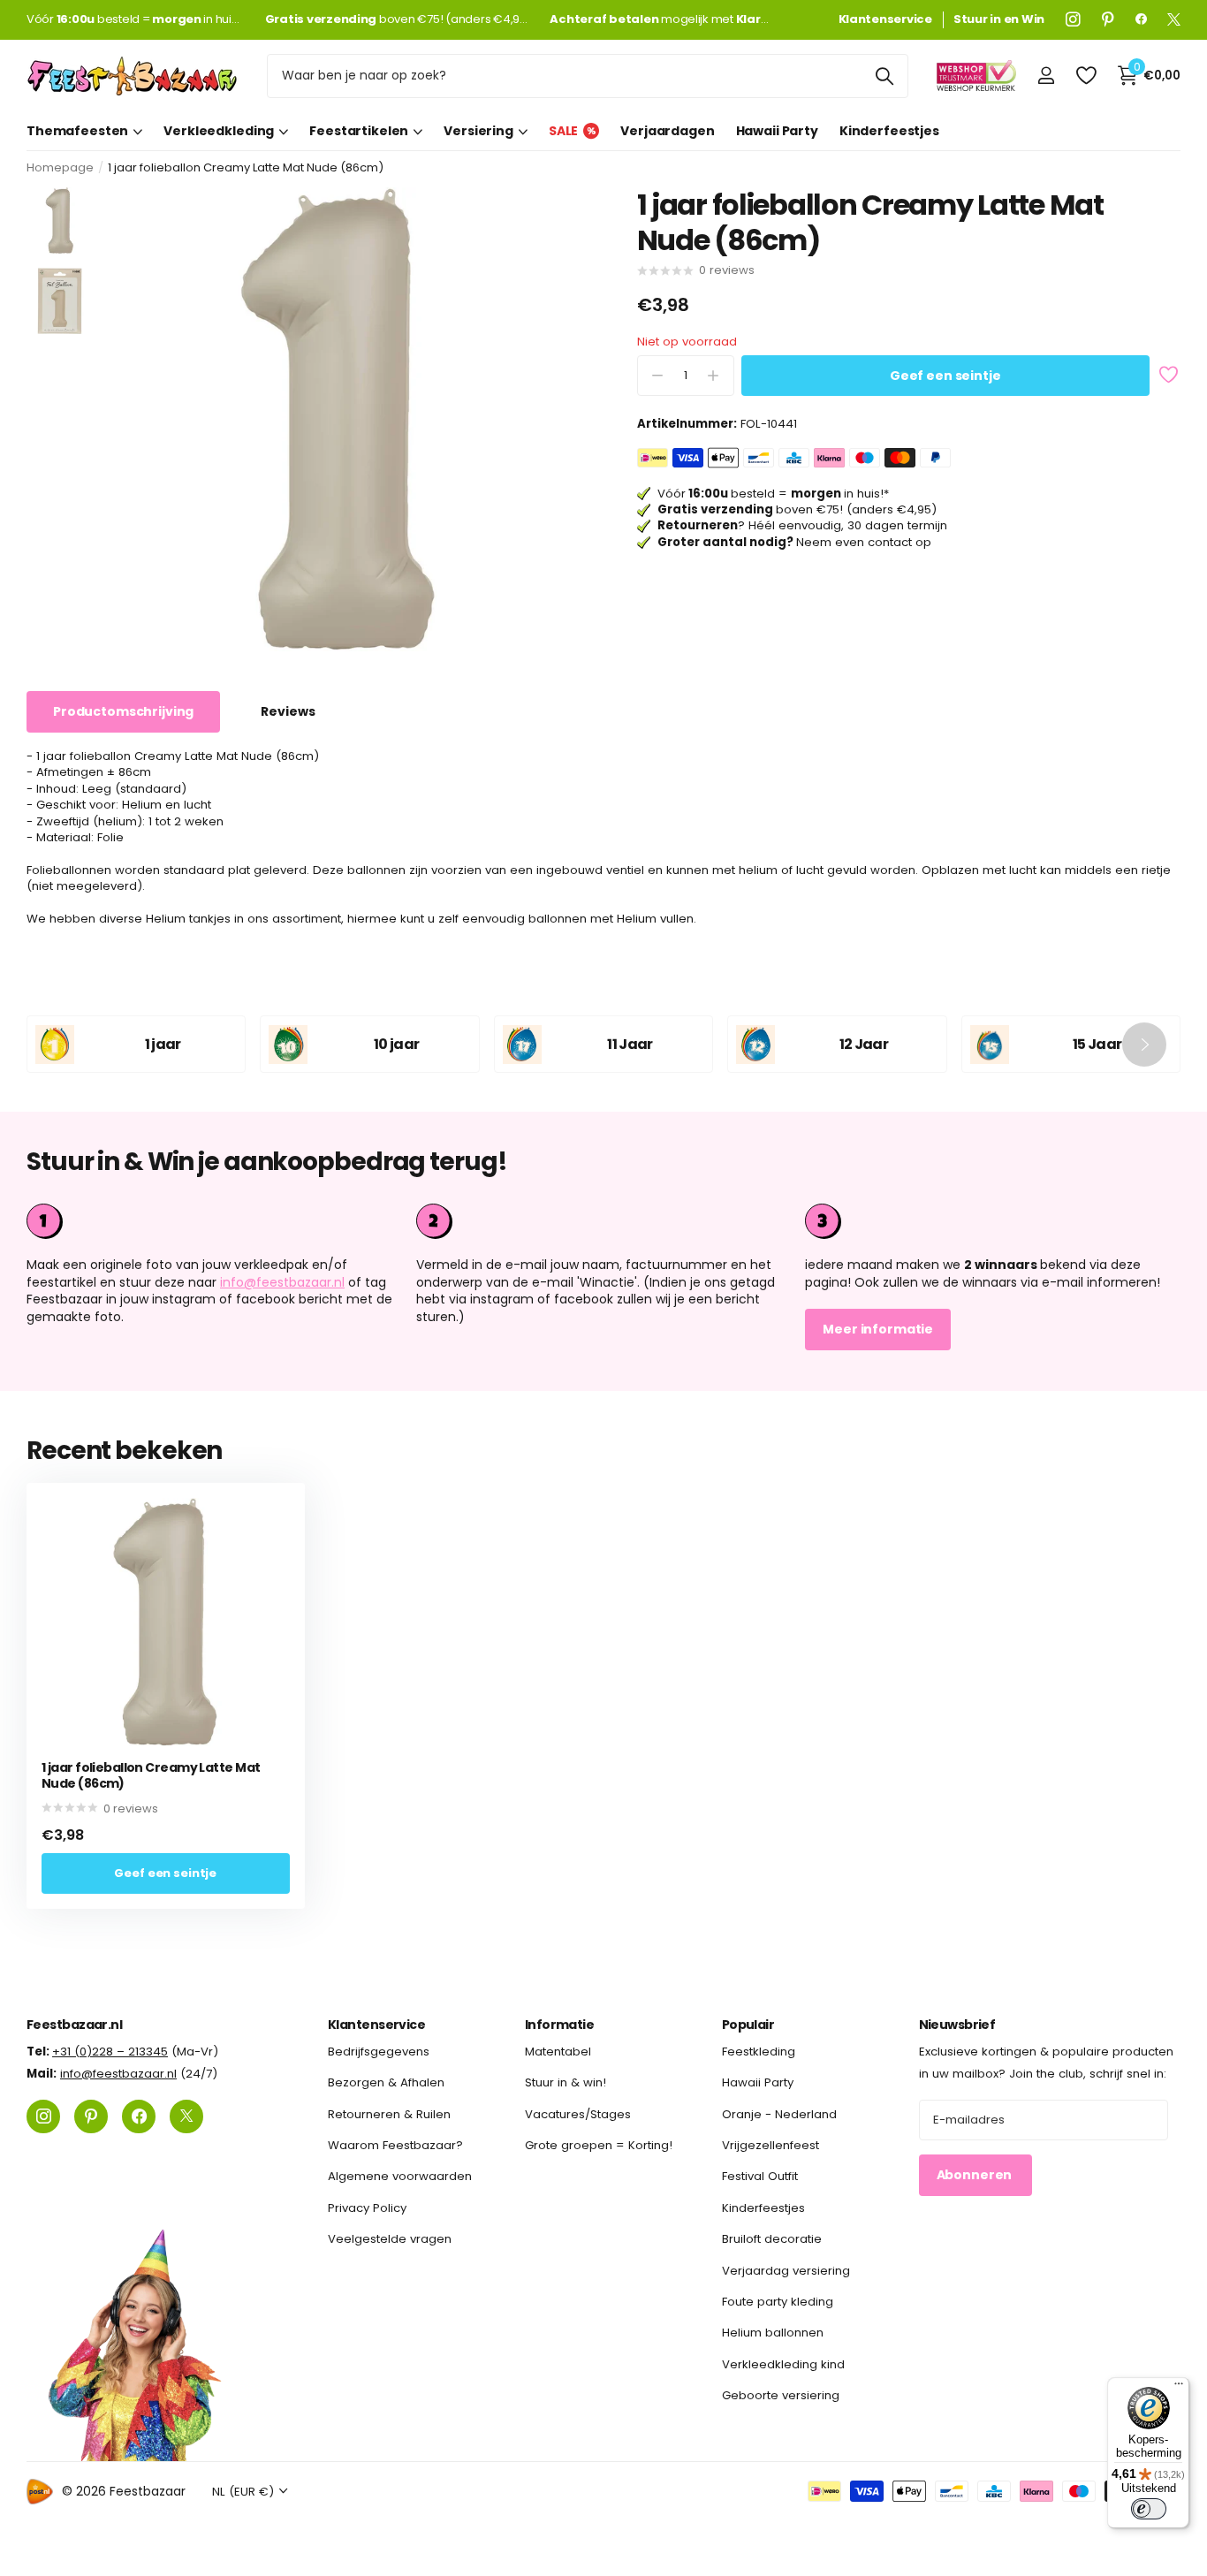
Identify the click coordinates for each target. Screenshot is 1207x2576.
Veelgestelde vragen (390, 2239)
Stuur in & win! (566, 2082)
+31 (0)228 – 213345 (110, 2052)
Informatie (559, 2025)
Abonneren (976, 2175)
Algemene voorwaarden (400, 2176)
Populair (748, 2025)
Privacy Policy (367, 2208)
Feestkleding (759, 2052)
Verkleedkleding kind (783, 2363)
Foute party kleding (778, 2302)
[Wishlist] (1086, 76)
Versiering (478, 131)
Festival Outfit (760, 2176)
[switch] (1149, 2509)
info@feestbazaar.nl (282, 1282)
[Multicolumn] (993, 1221)
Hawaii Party (777, 131)
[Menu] (1179, 2388)
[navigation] (60, 220)
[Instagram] (1073, 19)
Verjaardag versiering (786, 2270)
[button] (1144, 1044)
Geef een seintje (945, 376)
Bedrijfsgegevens (379, 2052)
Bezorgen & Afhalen (386, 2082)
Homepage (60, 167)
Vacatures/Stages (578, 2113)
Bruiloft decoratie (772, 2239)
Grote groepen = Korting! (599, 2145)
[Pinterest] (1108, 19)
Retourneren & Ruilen (389, 2113)
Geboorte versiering (781, 2395)
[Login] (1046, 76)
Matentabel (558, 2052)
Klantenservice (376, 2025)
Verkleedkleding (219, 131)
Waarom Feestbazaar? (395, 2145)
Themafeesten (77, 131)
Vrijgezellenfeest (771, 2145)
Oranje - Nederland (779, 2113)
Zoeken (884, 76)
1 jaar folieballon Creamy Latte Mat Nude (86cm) (151, 1776)
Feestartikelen (359, 131)
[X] (1174, 19)
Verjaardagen (667, 131)
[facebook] (1141, 19)
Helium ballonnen (773, 2333)
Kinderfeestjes (889, 131)
